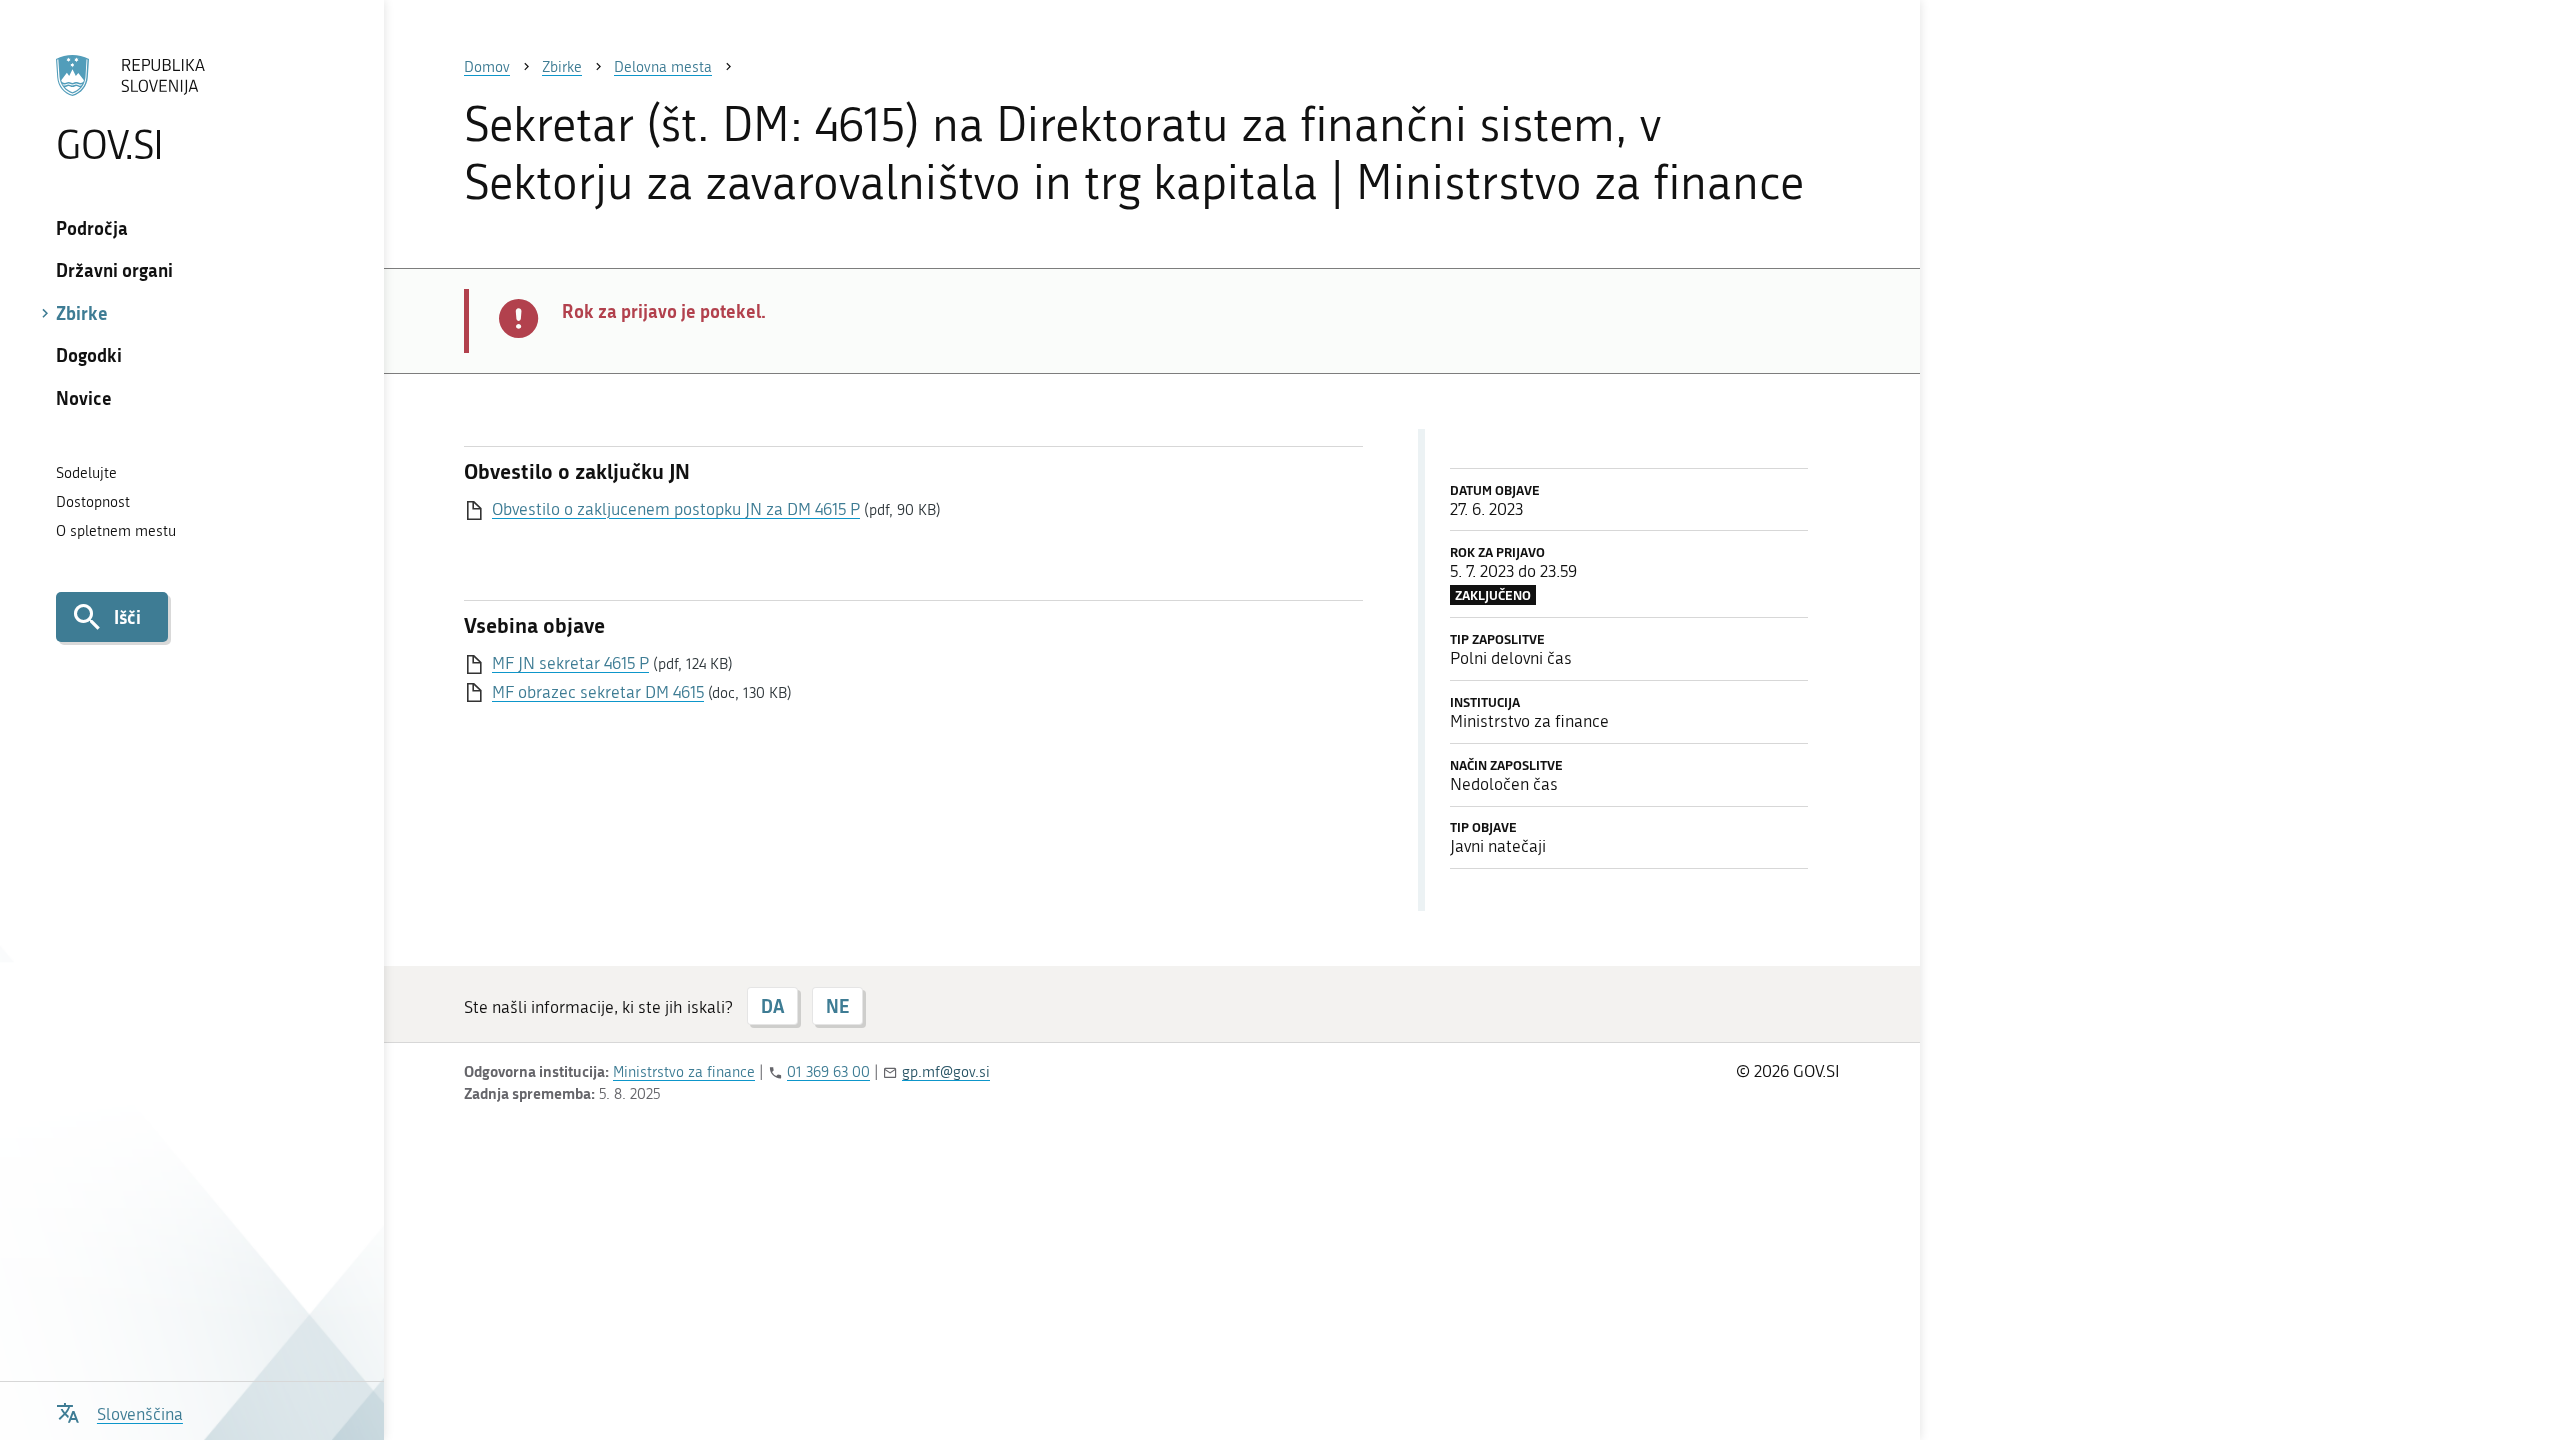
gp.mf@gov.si (946, 1072)
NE (837, 1006)
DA (772, 1006)
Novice (84, 398)
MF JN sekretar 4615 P (570, 663)
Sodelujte (86, 473)
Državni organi (114, 270)
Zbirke (82, 313)
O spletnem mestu (116, 531)
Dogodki (89, 355)
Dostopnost (93, 502)
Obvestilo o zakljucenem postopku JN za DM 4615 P (676, 509)
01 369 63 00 (828, 1072)
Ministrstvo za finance (684, 1072)
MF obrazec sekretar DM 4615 (598, 692)
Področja (92, 228)
